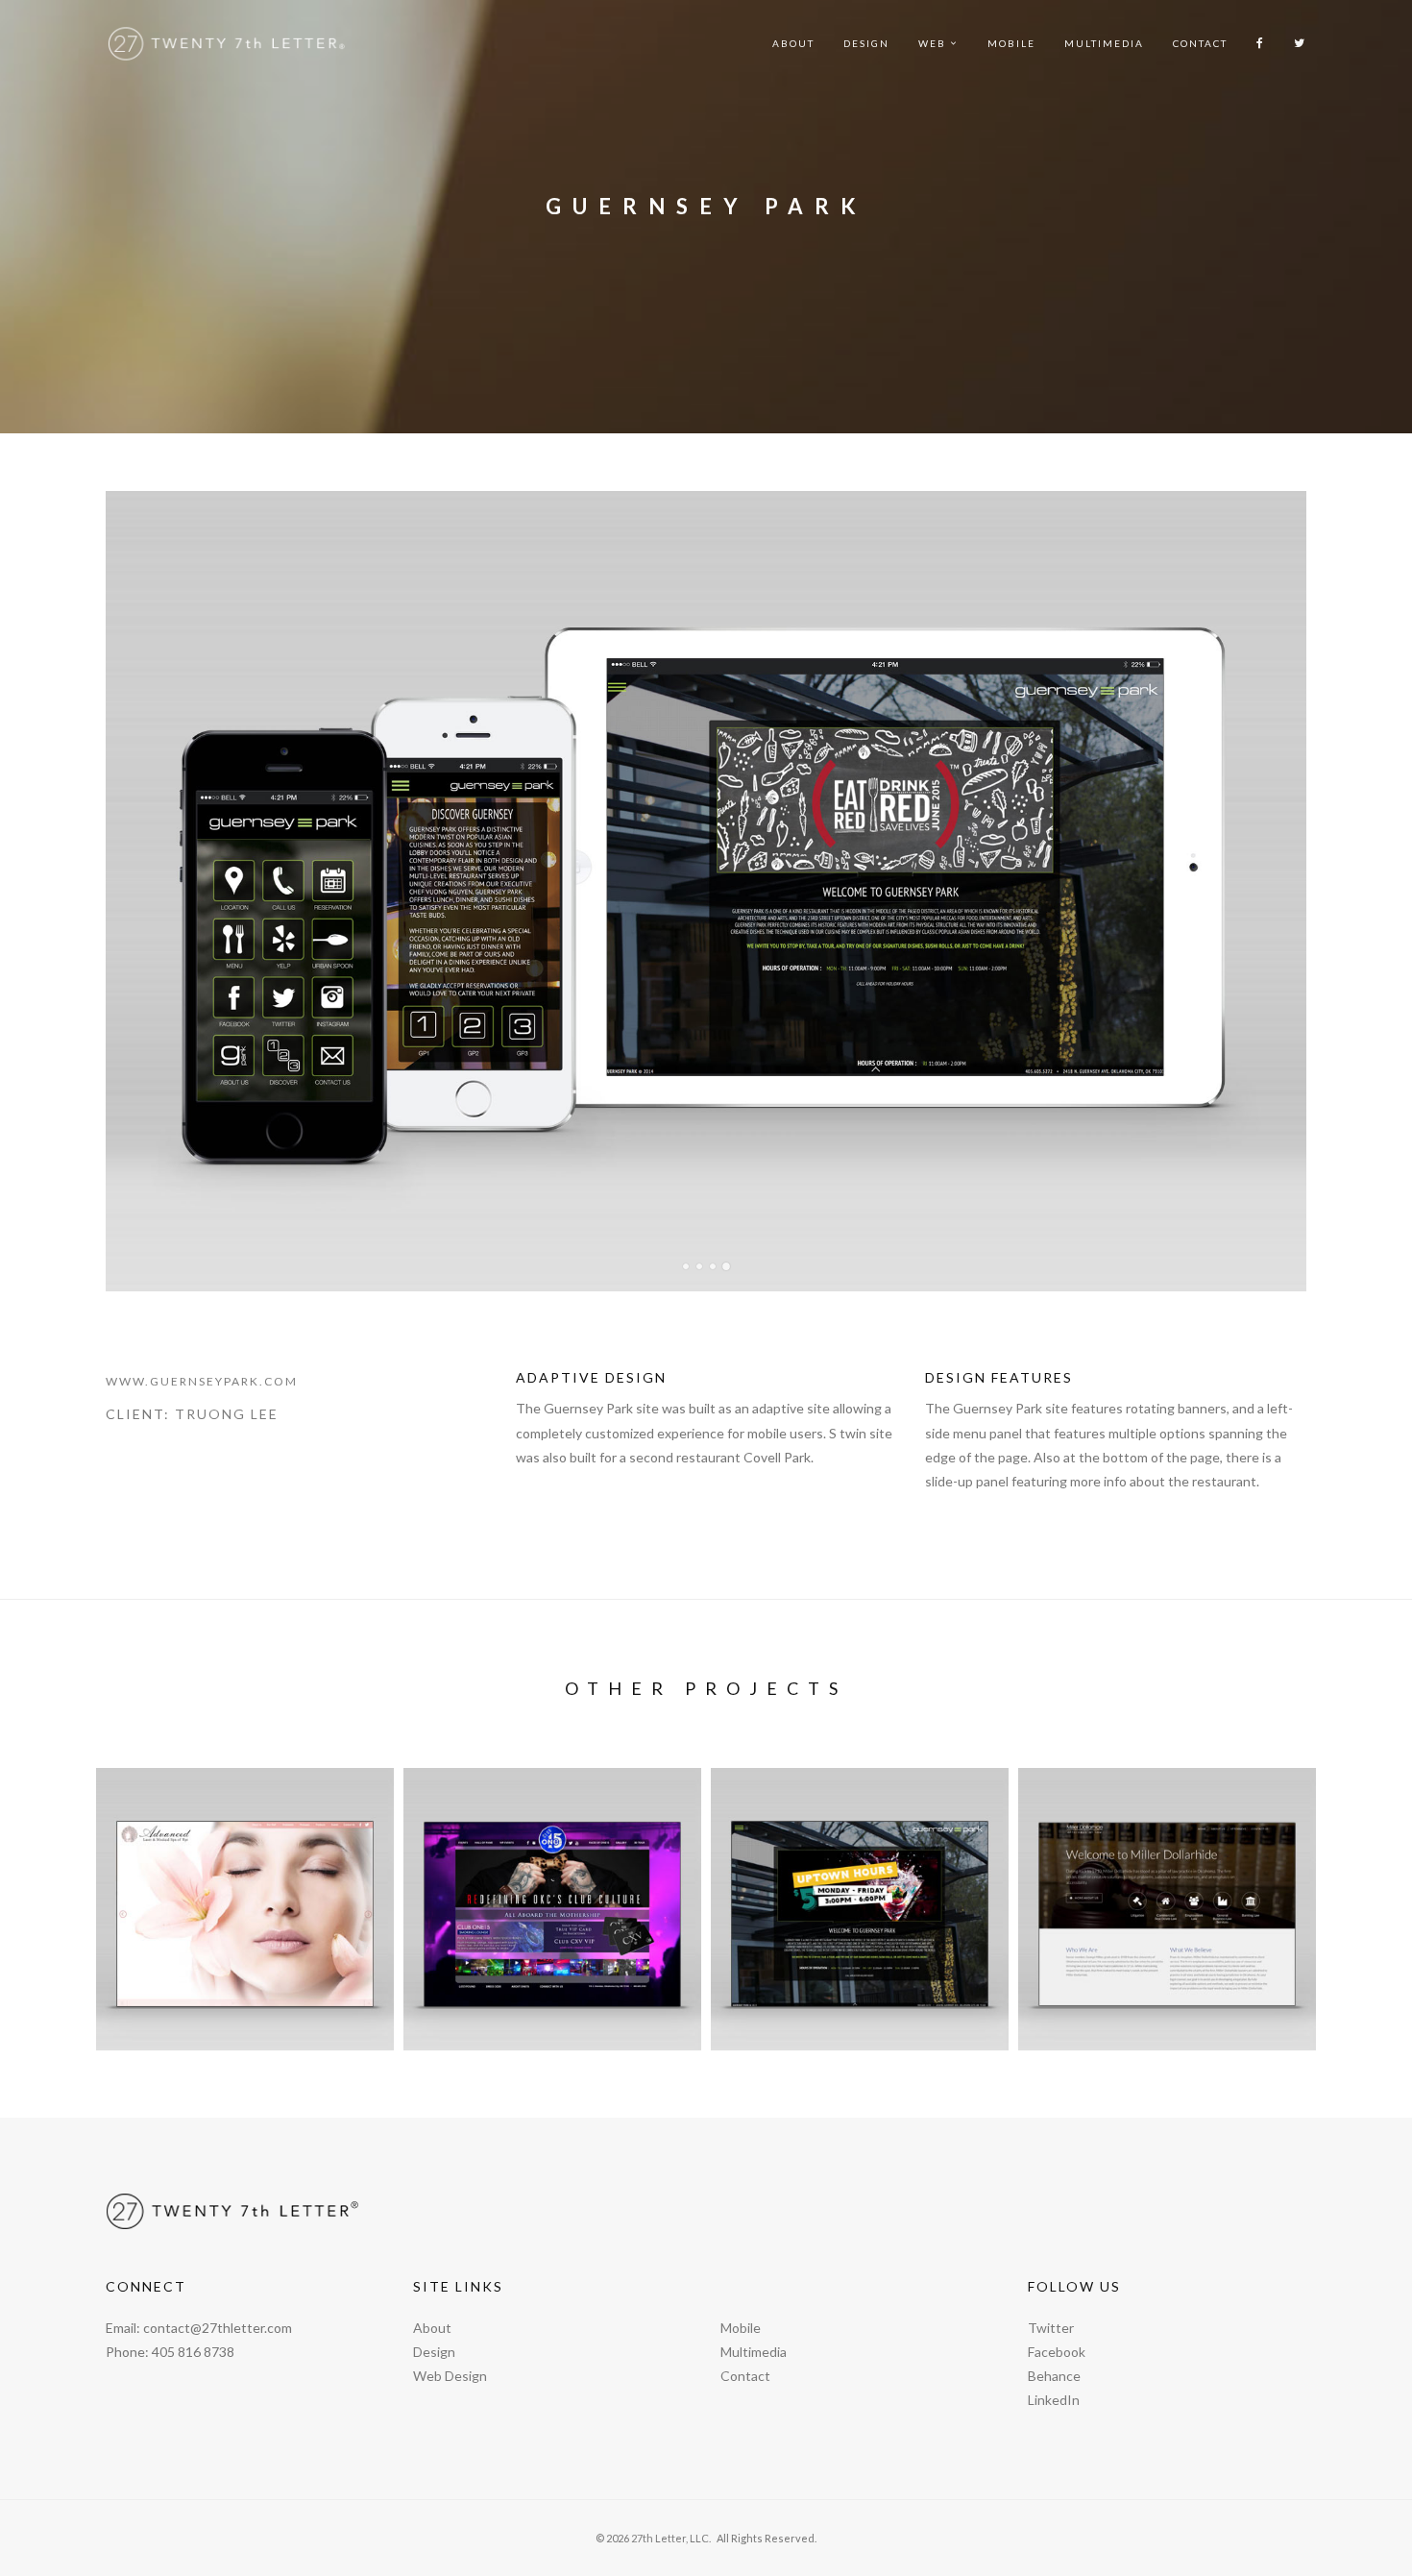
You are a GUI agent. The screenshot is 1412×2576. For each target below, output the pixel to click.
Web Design (450, 2376)
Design (866, 43)
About (793, 43)
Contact (1200, 43)
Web (932, 43)
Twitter (1051, 2328)
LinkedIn (1054, 2400)
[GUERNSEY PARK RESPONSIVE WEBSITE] (860, 1909)
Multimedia (1104, 43)
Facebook (1057, 2352)
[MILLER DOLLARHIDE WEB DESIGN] (1167, 1909)
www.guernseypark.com (202, 1381)
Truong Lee (227, 1414)
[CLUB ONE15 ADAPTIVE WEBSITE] (552, 1909)
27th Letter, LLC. (671, 2538)
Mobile (1011, 43)
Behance (1054, 2376)
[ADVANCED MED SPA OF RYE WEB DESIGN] (245, 1909)
